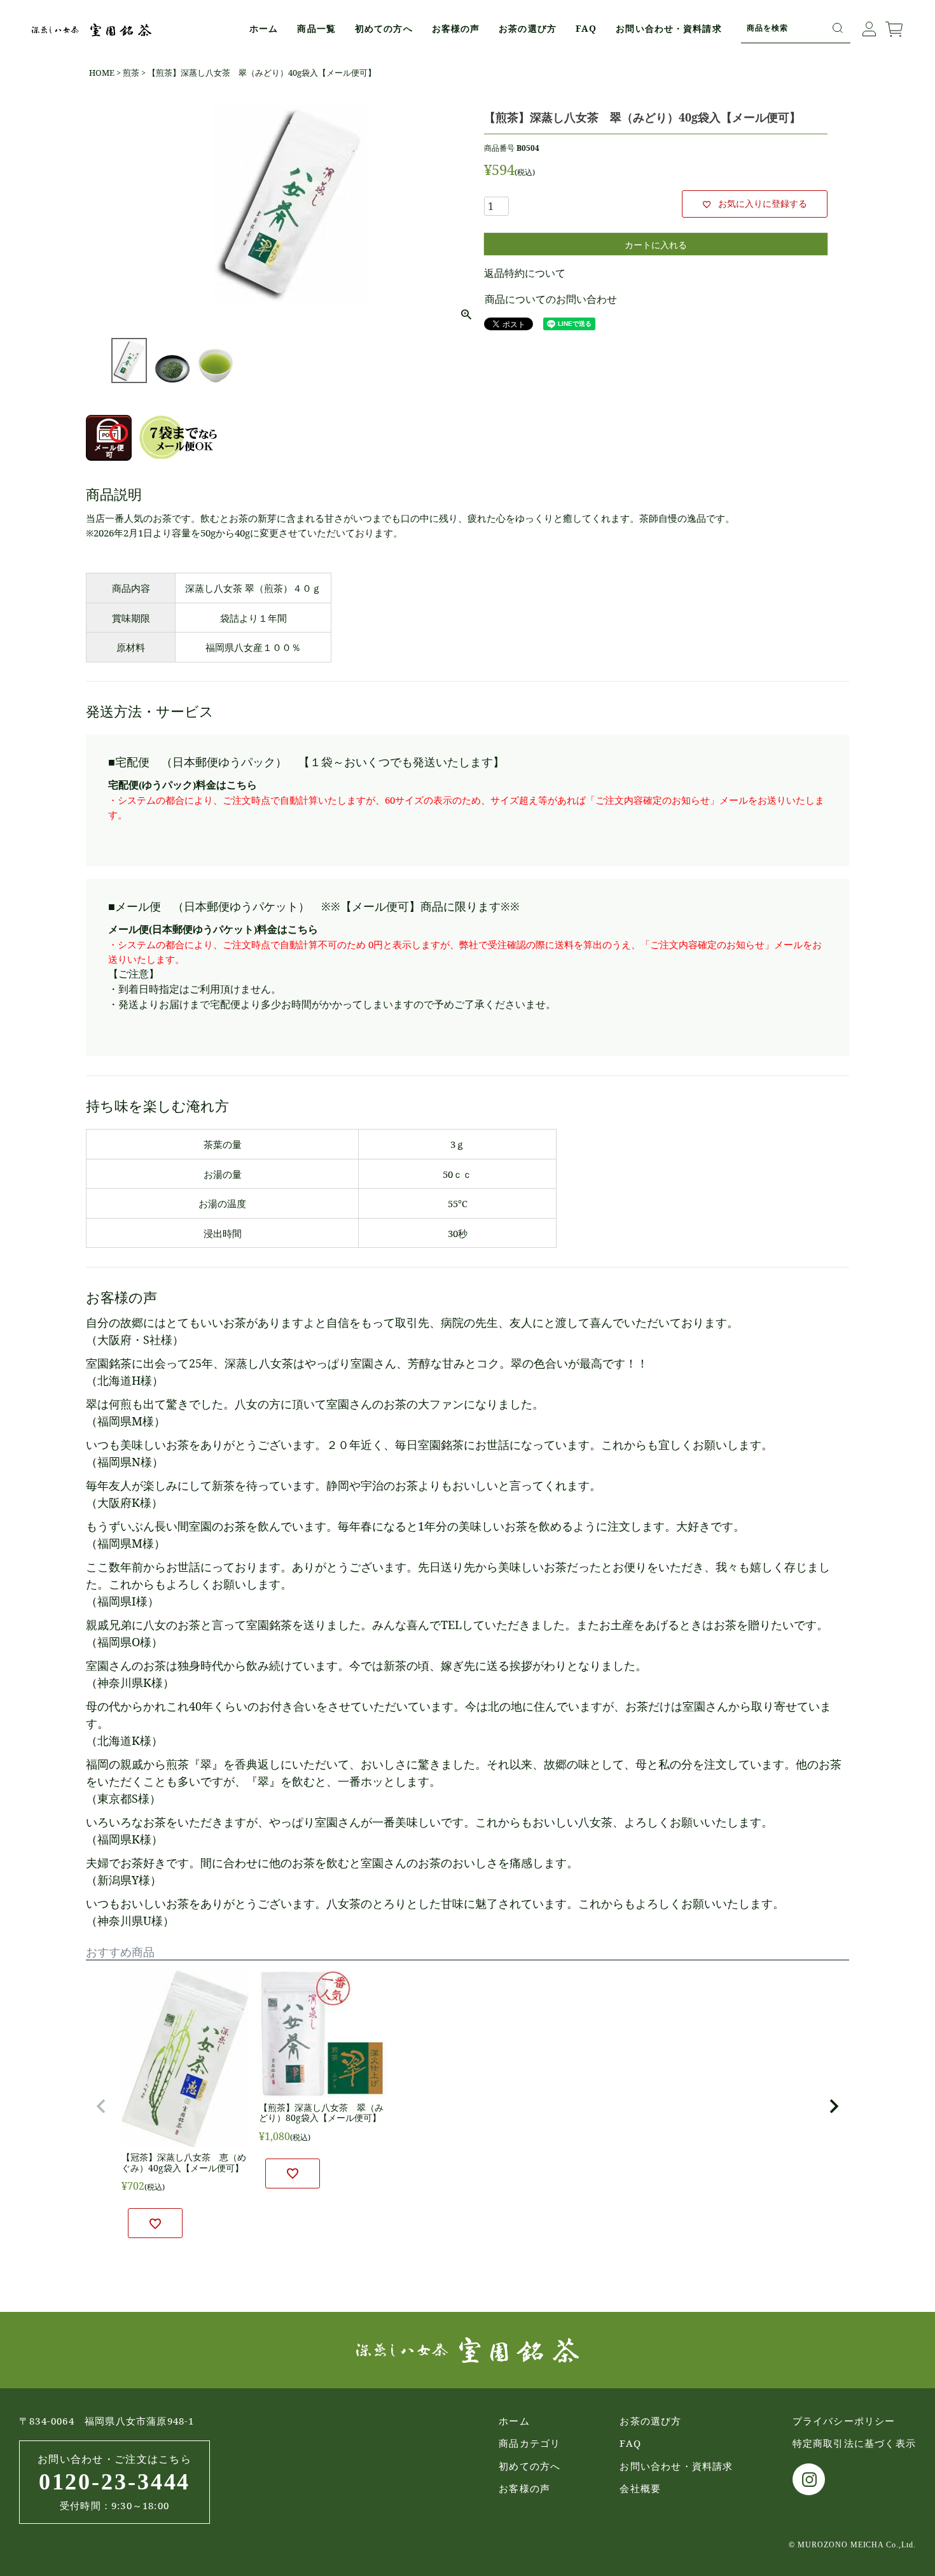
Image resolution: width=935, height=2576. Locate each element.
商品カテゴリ (530, 2443)
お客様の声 (456, 28)
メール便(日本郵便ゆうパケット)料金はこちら (213, 929)
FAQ (586, 28)
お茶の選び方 (528, 28)
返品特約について (525, 273)
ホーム (264, 28)
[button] (101, 2106)
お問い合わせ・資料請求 (668, 28)
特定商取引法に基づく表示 (854, 2443)
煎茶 (131, 73)
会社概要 (640, 2488)
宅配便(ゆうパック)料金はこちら (183, 785)
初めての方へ (384, 28)
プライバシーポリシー (844, 2421)
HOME (102, 73)
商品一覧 (316, 28)
